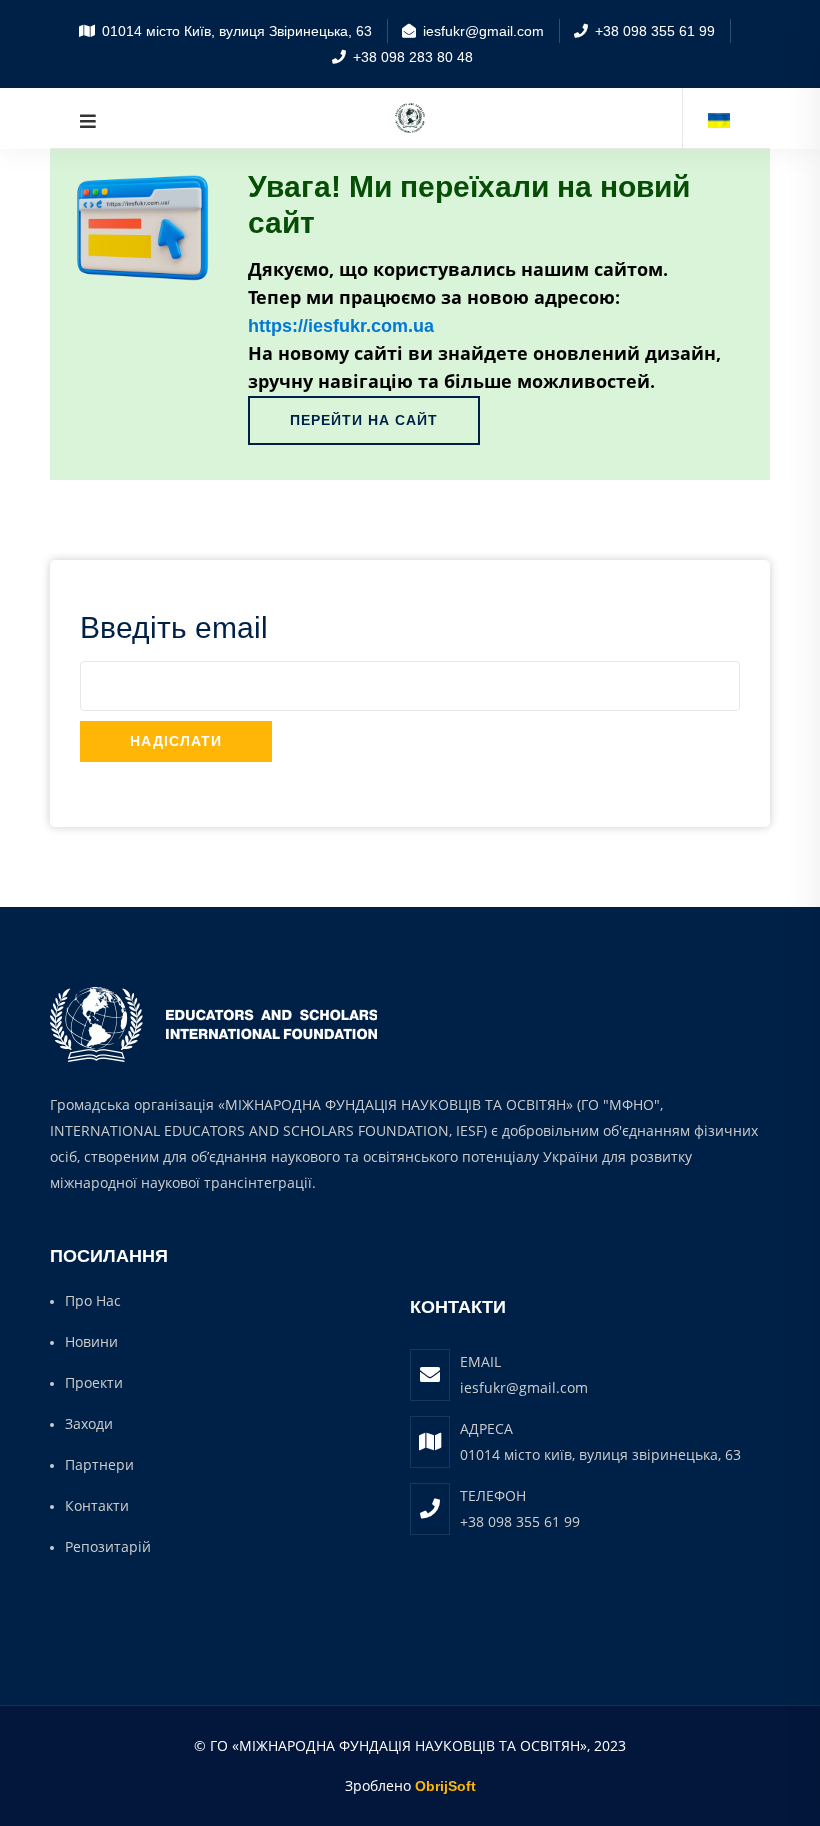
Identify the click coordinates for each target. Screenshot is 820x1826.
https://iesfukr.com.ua (341, 326)
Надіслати (176, 741)
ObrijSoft (445, 1786)
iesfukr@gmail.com (524, 1387)
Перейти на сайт (364, 420)
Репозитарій (108, 1546)
